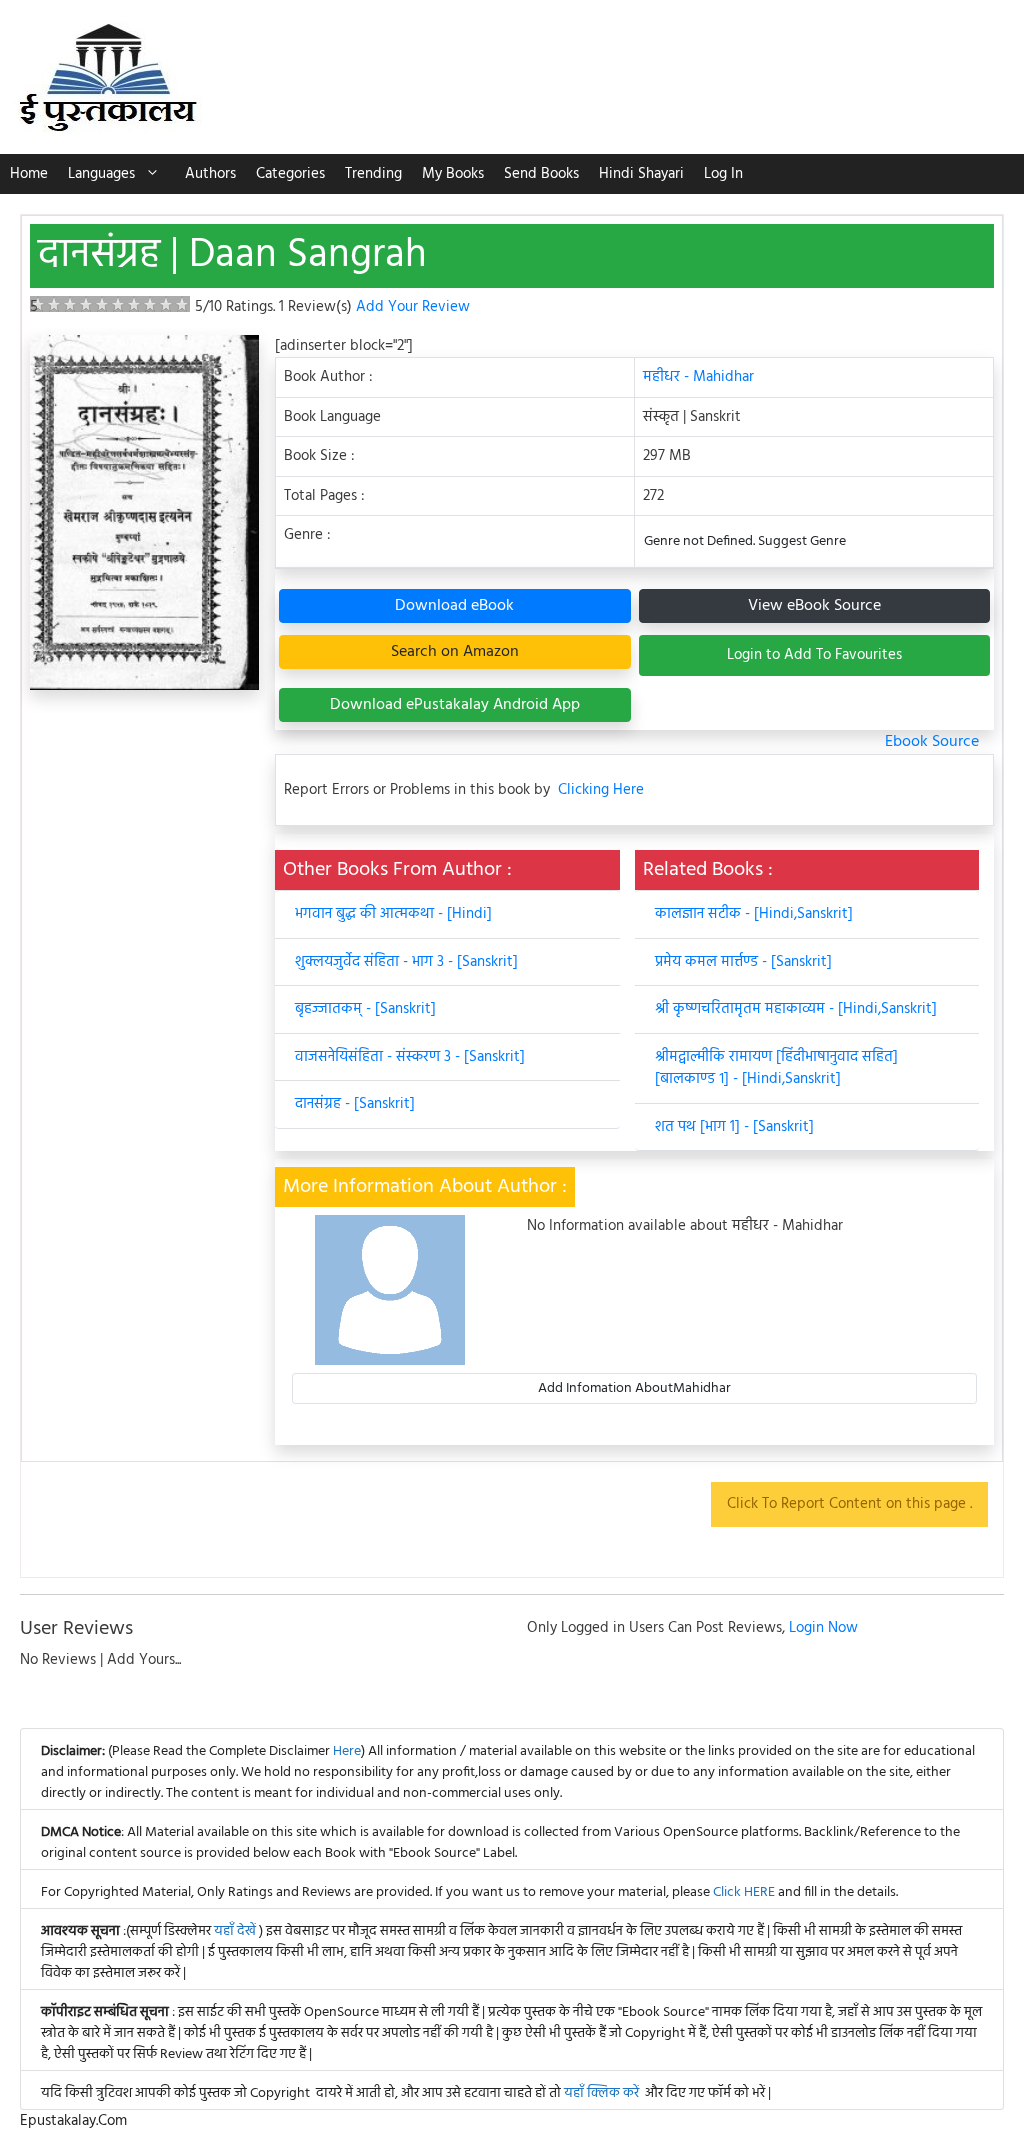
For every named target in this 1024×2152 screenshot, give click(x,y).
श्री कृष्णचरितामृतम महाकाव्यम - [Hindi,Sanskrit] (796, 1009)
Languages (101, 174)
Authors (210, 174)
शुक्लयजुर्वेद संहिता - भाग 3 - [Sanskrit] (406, 962)
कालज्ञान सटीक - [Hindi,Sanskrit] (754, 914)
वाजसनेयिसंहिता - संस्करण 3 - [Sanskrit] (410, 1057)
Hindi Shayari (641, 174)
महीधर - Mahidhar (698, 377)
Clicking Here (601, 790)
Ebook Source (932, 742)
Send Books (541, 174)
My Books (453, 174)
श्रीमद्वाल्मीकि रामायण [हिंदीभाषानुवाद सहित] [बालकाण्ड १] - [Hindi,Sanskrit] (776, 1068)
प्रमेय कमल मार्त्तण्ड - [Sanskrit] (743, 962)
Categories (290, 174)
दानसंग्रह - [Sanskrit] (355, 1104)
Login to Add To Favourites (814, 655)
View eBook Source (814, 606)
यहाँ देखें (236, 1931)
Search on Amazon (455, 652)
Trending (373, 174)
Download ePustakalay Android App (455, 705)
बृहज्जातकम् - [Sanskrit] (365, 1009)
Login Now (823, 1628)
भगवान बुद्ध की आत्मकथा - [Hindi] (393, 914)
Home (29, 174)
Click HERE (744, 1892)
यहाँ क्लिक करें (601, 2093)
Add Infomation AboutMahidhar (634, 1388)
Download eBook (454, 606)
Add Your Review (413, 307)
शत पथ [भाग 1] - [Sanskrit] (734, 1127)
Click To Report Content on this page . (849, 1504)
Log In (723, 174)
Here (347, 1751)
